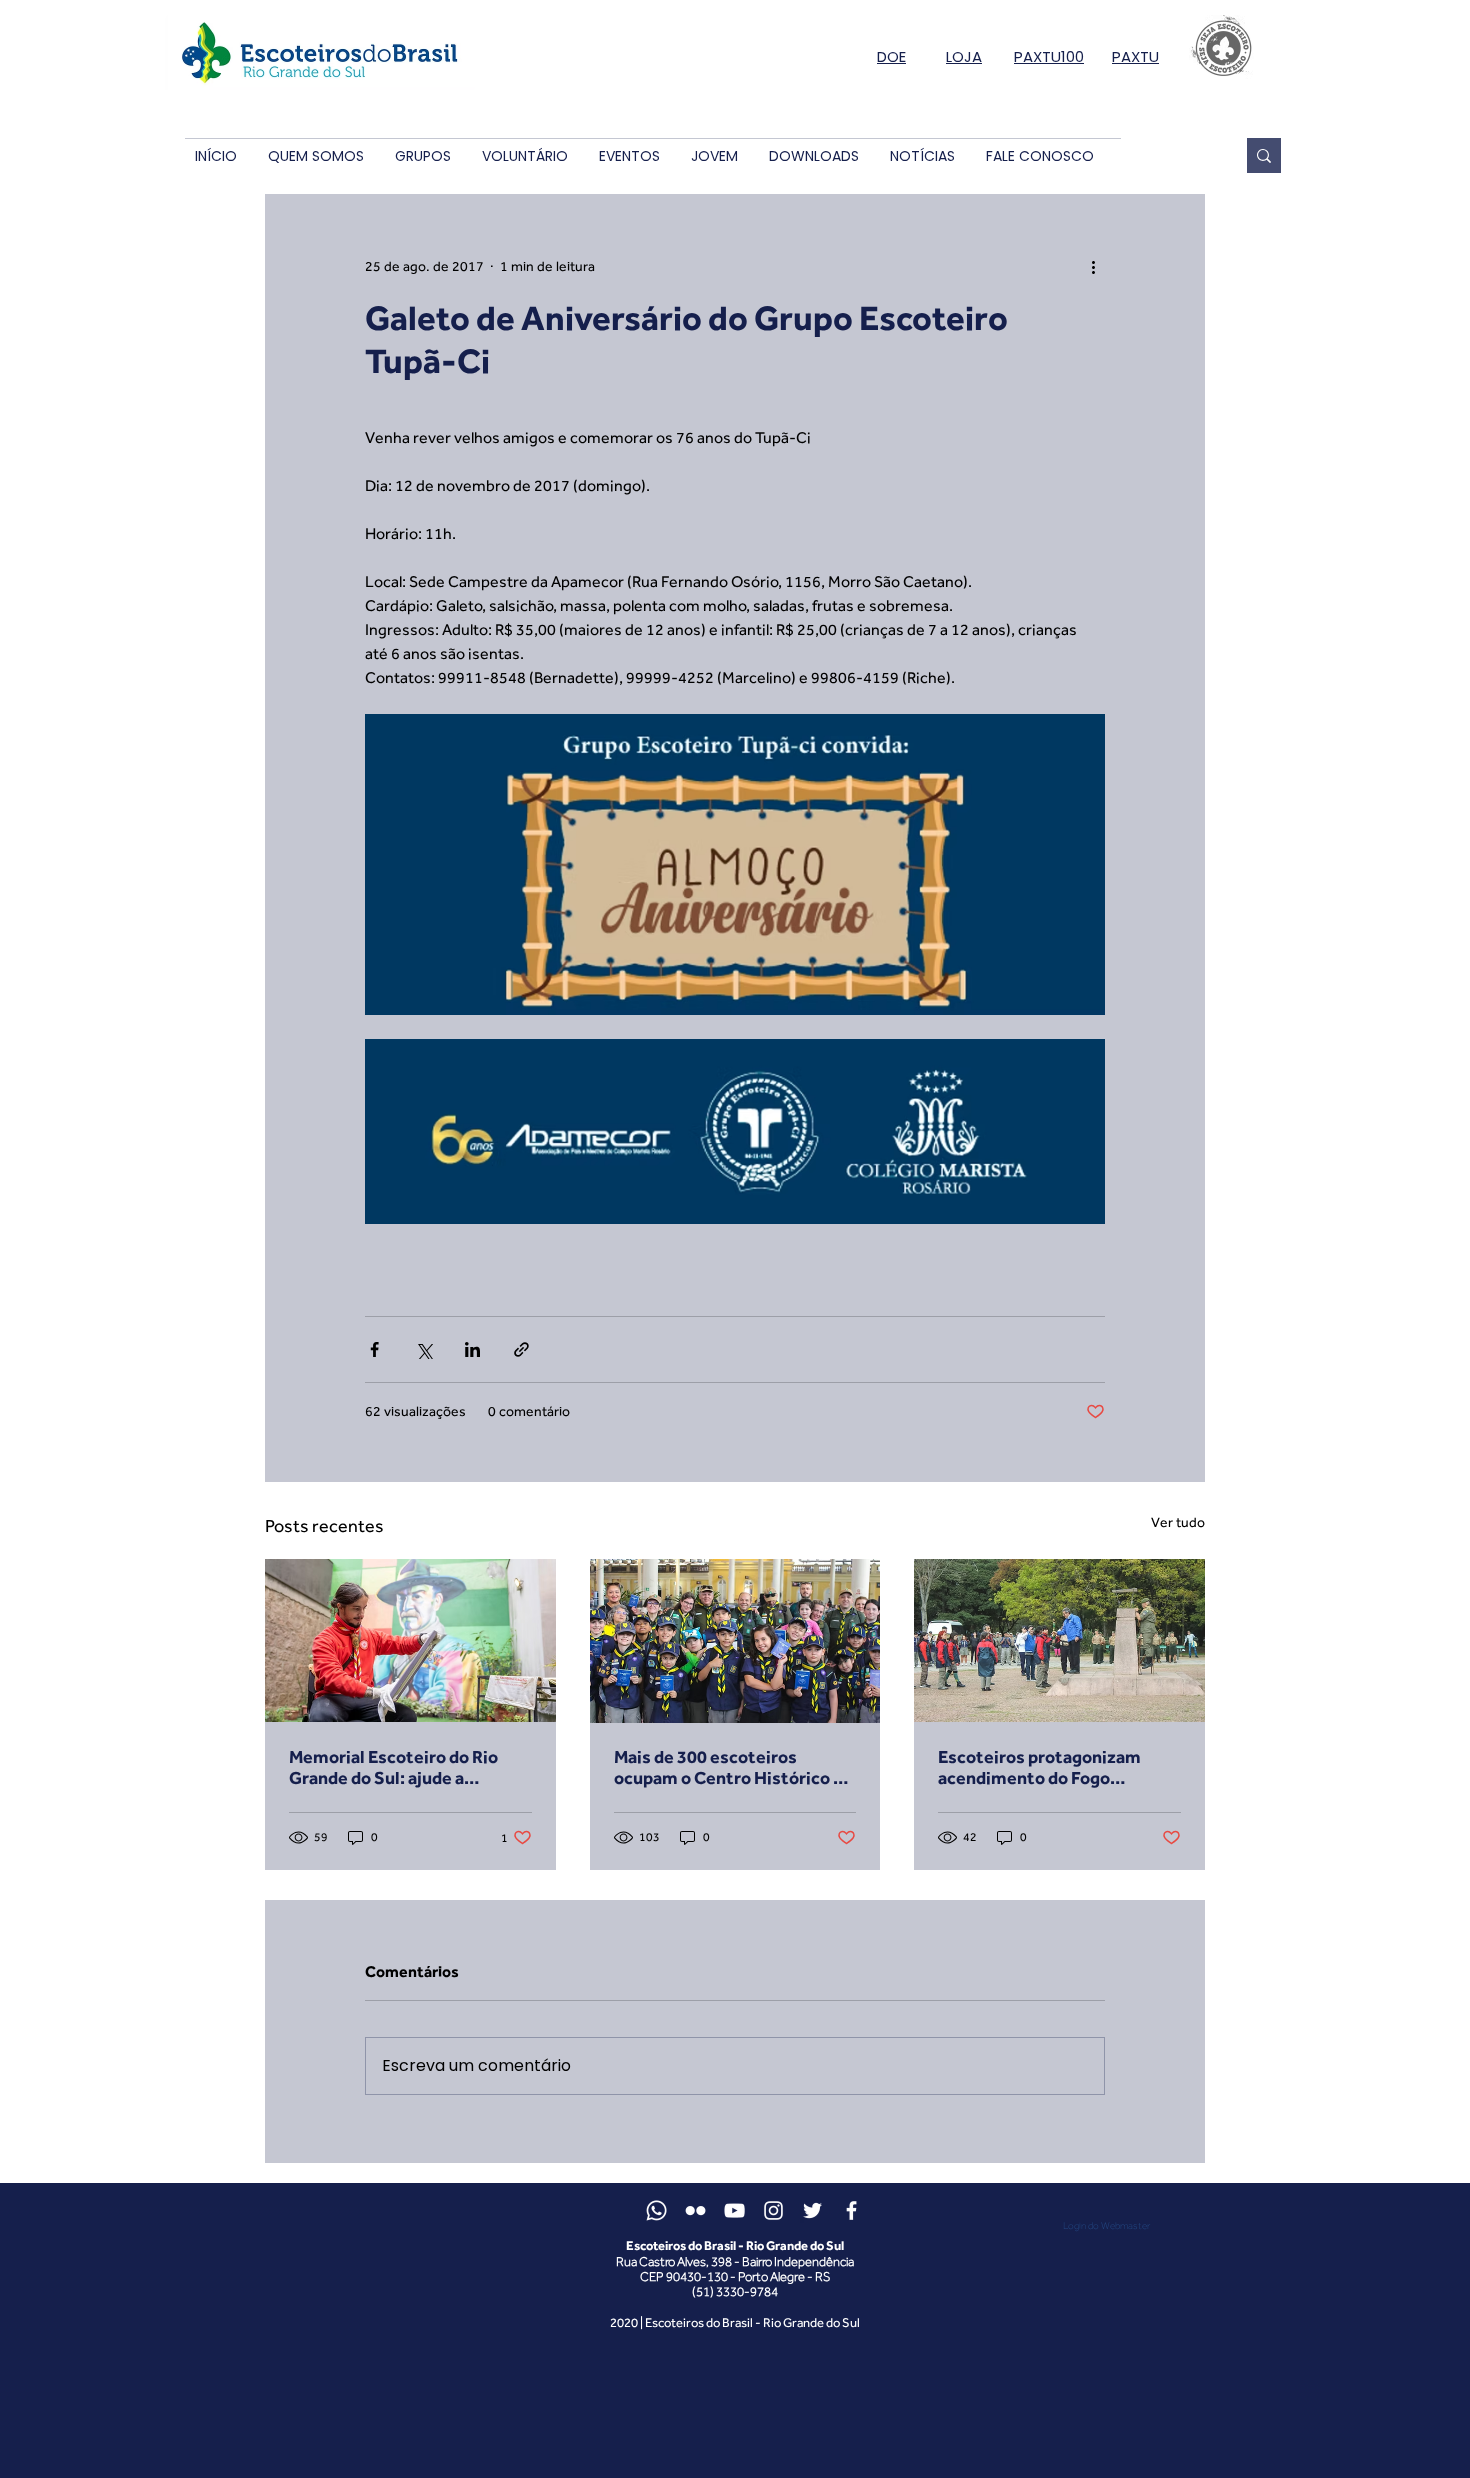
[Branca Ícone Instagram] (773, 2210)
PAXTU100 (1049, 56)
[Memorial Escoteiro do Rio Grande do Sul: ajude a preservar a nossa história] (410, 1640)
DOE (891, 56)
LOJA (964, 56)
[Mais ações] (1093, 266)
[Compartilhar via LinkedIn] (472, 1349)
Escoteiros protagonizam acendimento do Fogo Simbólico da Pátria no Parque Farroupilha (1056, 1767)
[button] (315, 156)
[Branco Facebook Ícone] (851, 2210)
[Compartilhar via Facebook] (374, 1349)
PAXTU (1135, 56)
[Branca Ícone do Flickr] (695, 2210)
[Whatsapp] (656, 2210)
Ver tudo (1178, 1522)
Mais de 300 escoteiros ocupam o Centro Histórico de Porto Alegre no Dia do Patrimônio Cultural (733, 1767)
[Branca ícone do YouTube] (734, 2210)
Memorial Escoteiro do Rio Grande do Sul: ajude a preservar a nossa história (393, 1767)
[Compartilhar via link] (521, 1349)
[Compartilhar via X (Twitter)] (423, 1349)
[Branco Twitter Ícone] (812, 2210)
